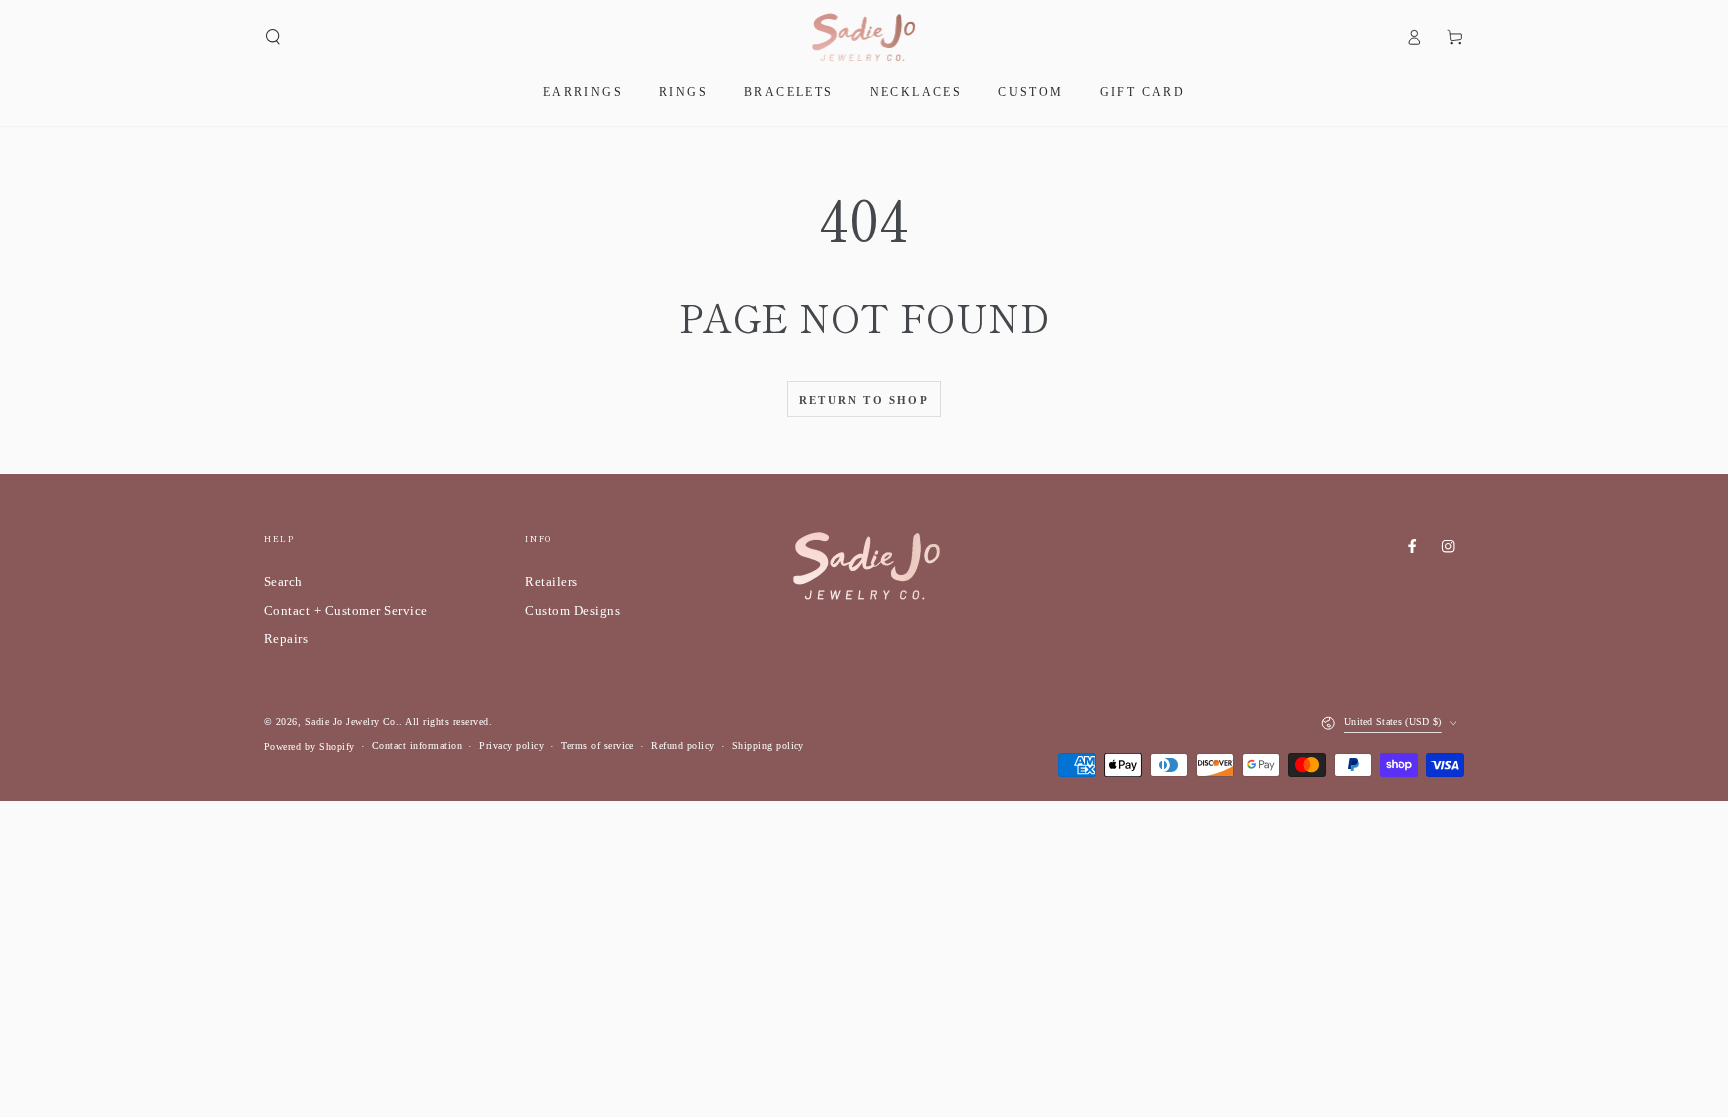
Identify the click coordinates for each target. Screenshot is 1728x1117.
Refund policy (682, 745)
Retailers (551, 582)
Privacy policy (511, 745)
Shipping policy (768, 745)
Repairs (286, 639)
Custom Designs (572, 611)
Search (283, 582)
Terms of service (597, 745)
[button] (273, 36)
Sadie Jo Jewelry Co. (352, 721)
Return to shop (864, 400)
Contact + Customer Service (345, 611)
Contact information (417, 745)
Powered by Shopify (309, 746)
